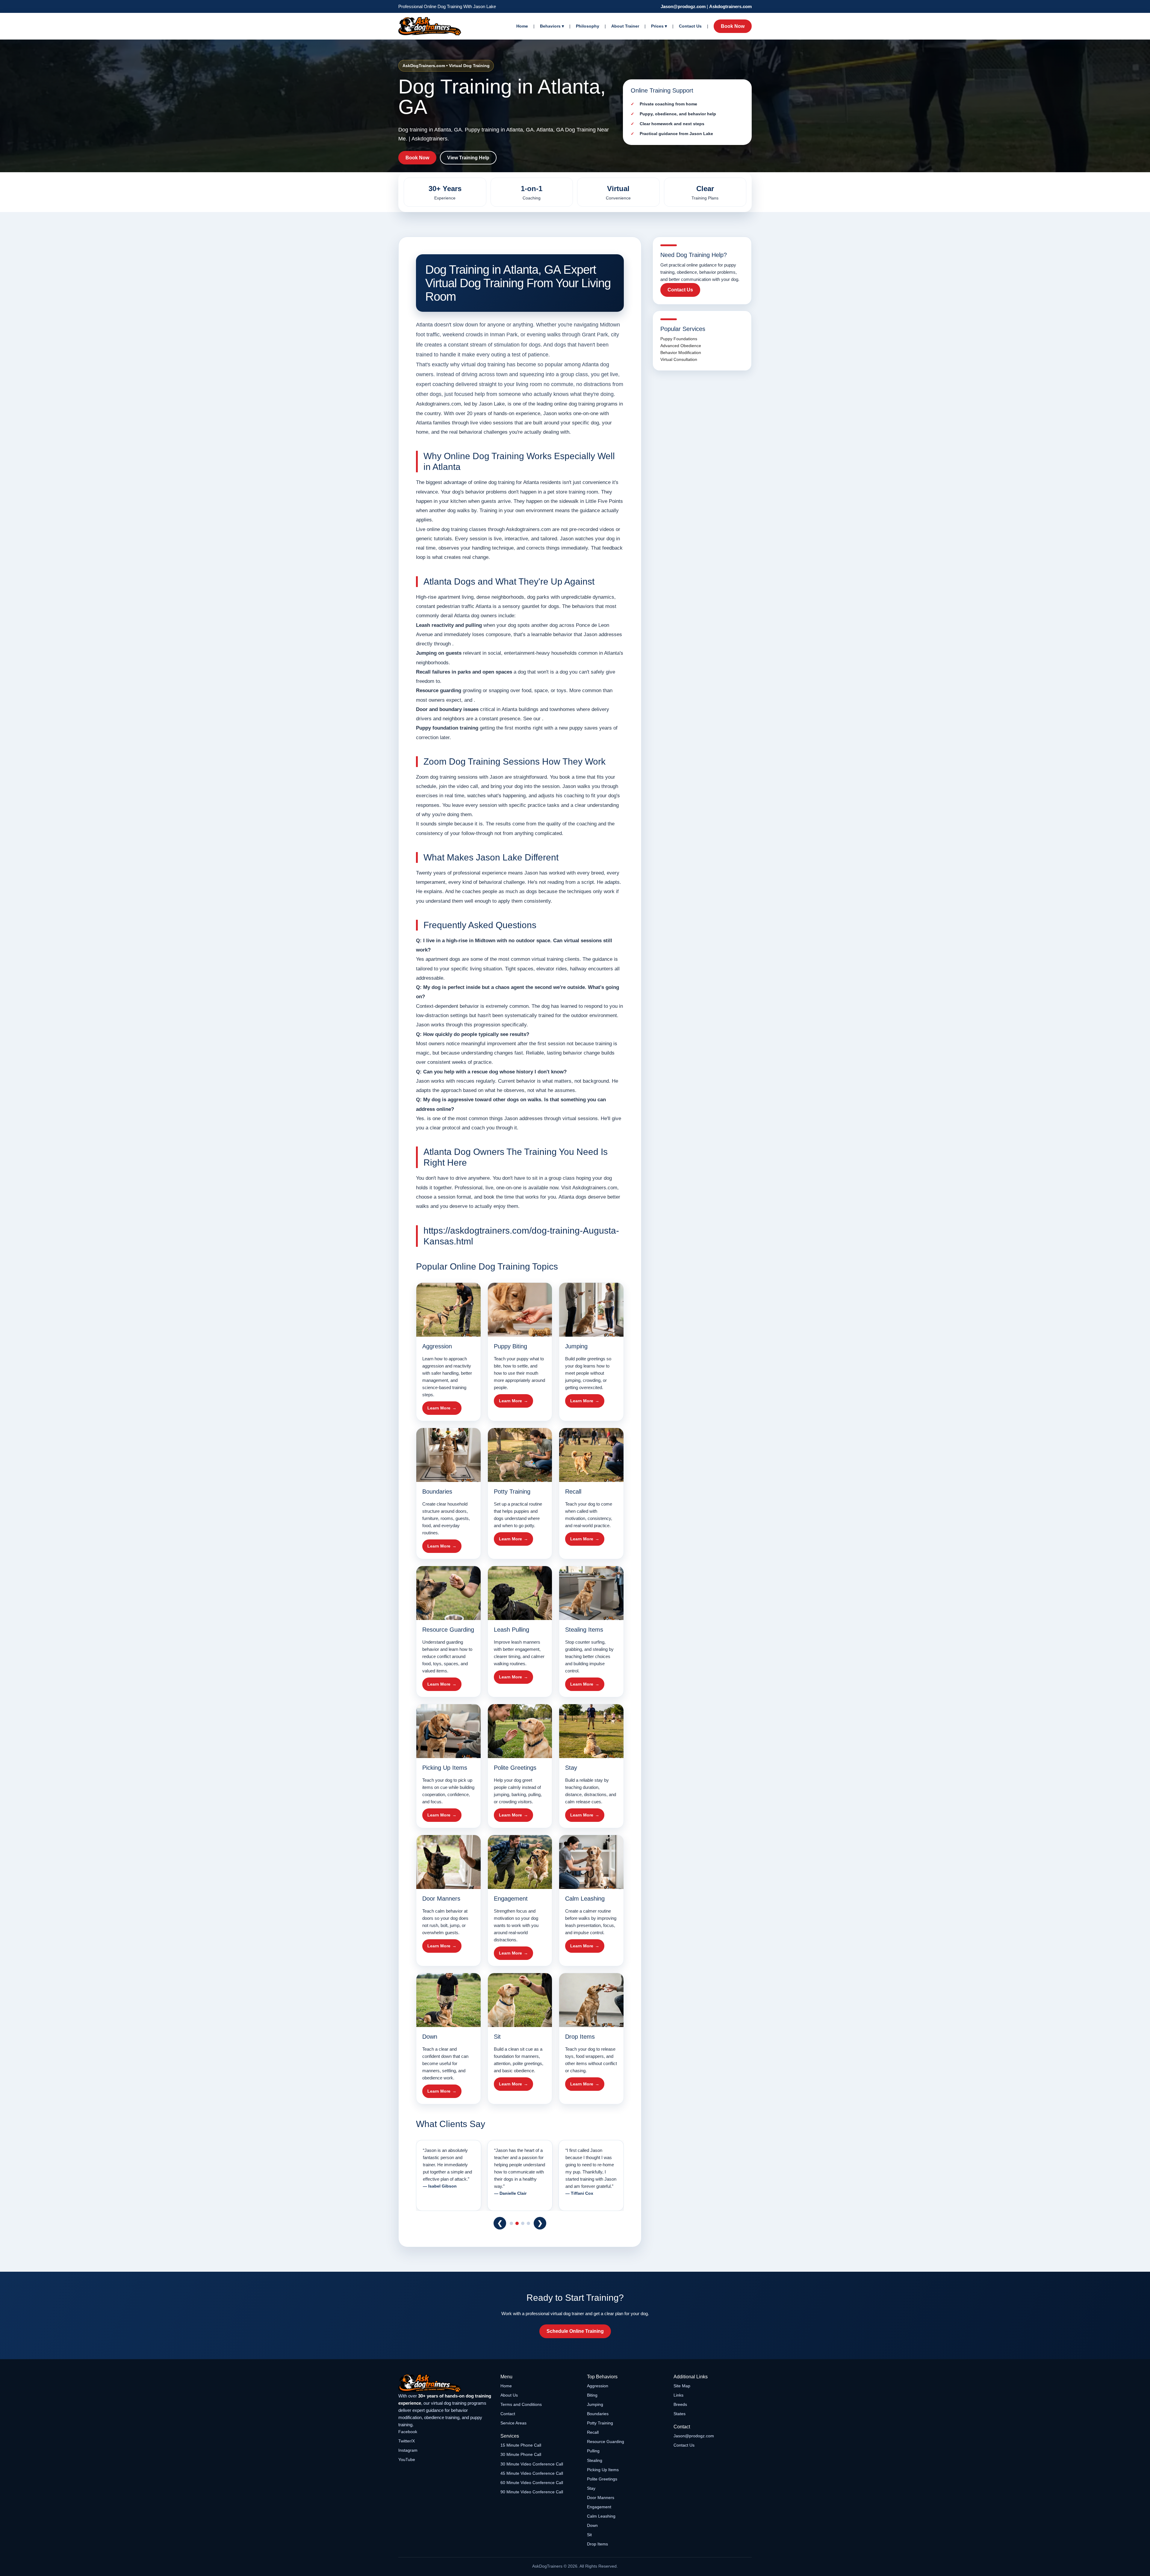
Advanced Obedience (681, 346)
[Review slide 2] (517, 2223)
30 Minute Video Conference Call (532, 2464)
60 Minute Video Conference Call (532, 2483)
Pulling (593, 2451)
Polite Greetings (602, 2479)
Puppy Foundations (679, 339)
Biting (592, 2395)
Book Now (733, 26)
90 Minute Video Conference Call (532, 2492)
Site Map (682, 2386)
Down (592, 2525)
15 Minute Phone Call (521, 2445)
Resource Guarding (606, 2442)
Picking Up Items (603, 2470)
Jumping (595, 2404)
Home (522, 26)
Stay (591, 2488)
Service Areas (513, 2423)
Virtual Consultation (679, 359)
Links (678, 2395)
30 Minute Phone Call (521, 2454)
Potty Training (600, 2423)
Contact (508, 2414)
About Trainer (625, 26)
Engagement (599, 2507)
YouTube (407, 2459)
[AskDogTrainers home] (445, 2383)
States (680, 2414)
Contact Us (690, 26)
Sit (589, 2535)
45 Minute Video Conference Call (532, 2473)
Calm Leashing (601, 2516)
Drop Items (597, 2544)
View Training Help (468, 158)
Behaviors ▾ (552, 26)
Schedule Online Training (575, 2331)
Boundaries (598, 2414)
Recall (593, 2432)
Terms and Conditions (521, 2404)
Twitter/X (407, 2441)
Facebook (408, 2432)
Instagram (408, 2450)
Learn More (439, 1408)
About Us (509, 2395)
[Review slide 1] (511, 2223)
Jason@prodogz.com (683, 6)
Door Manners (601, 2498)
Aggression (598, 2386)
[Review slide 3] (523, 2223)
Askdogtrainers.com (730, 6)
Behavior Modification (681, 353)
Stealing (595, 2460)
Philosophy (588, 26)
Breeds (680, 2404)
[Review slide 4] (528, 2223)
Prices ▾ (659, 26)
